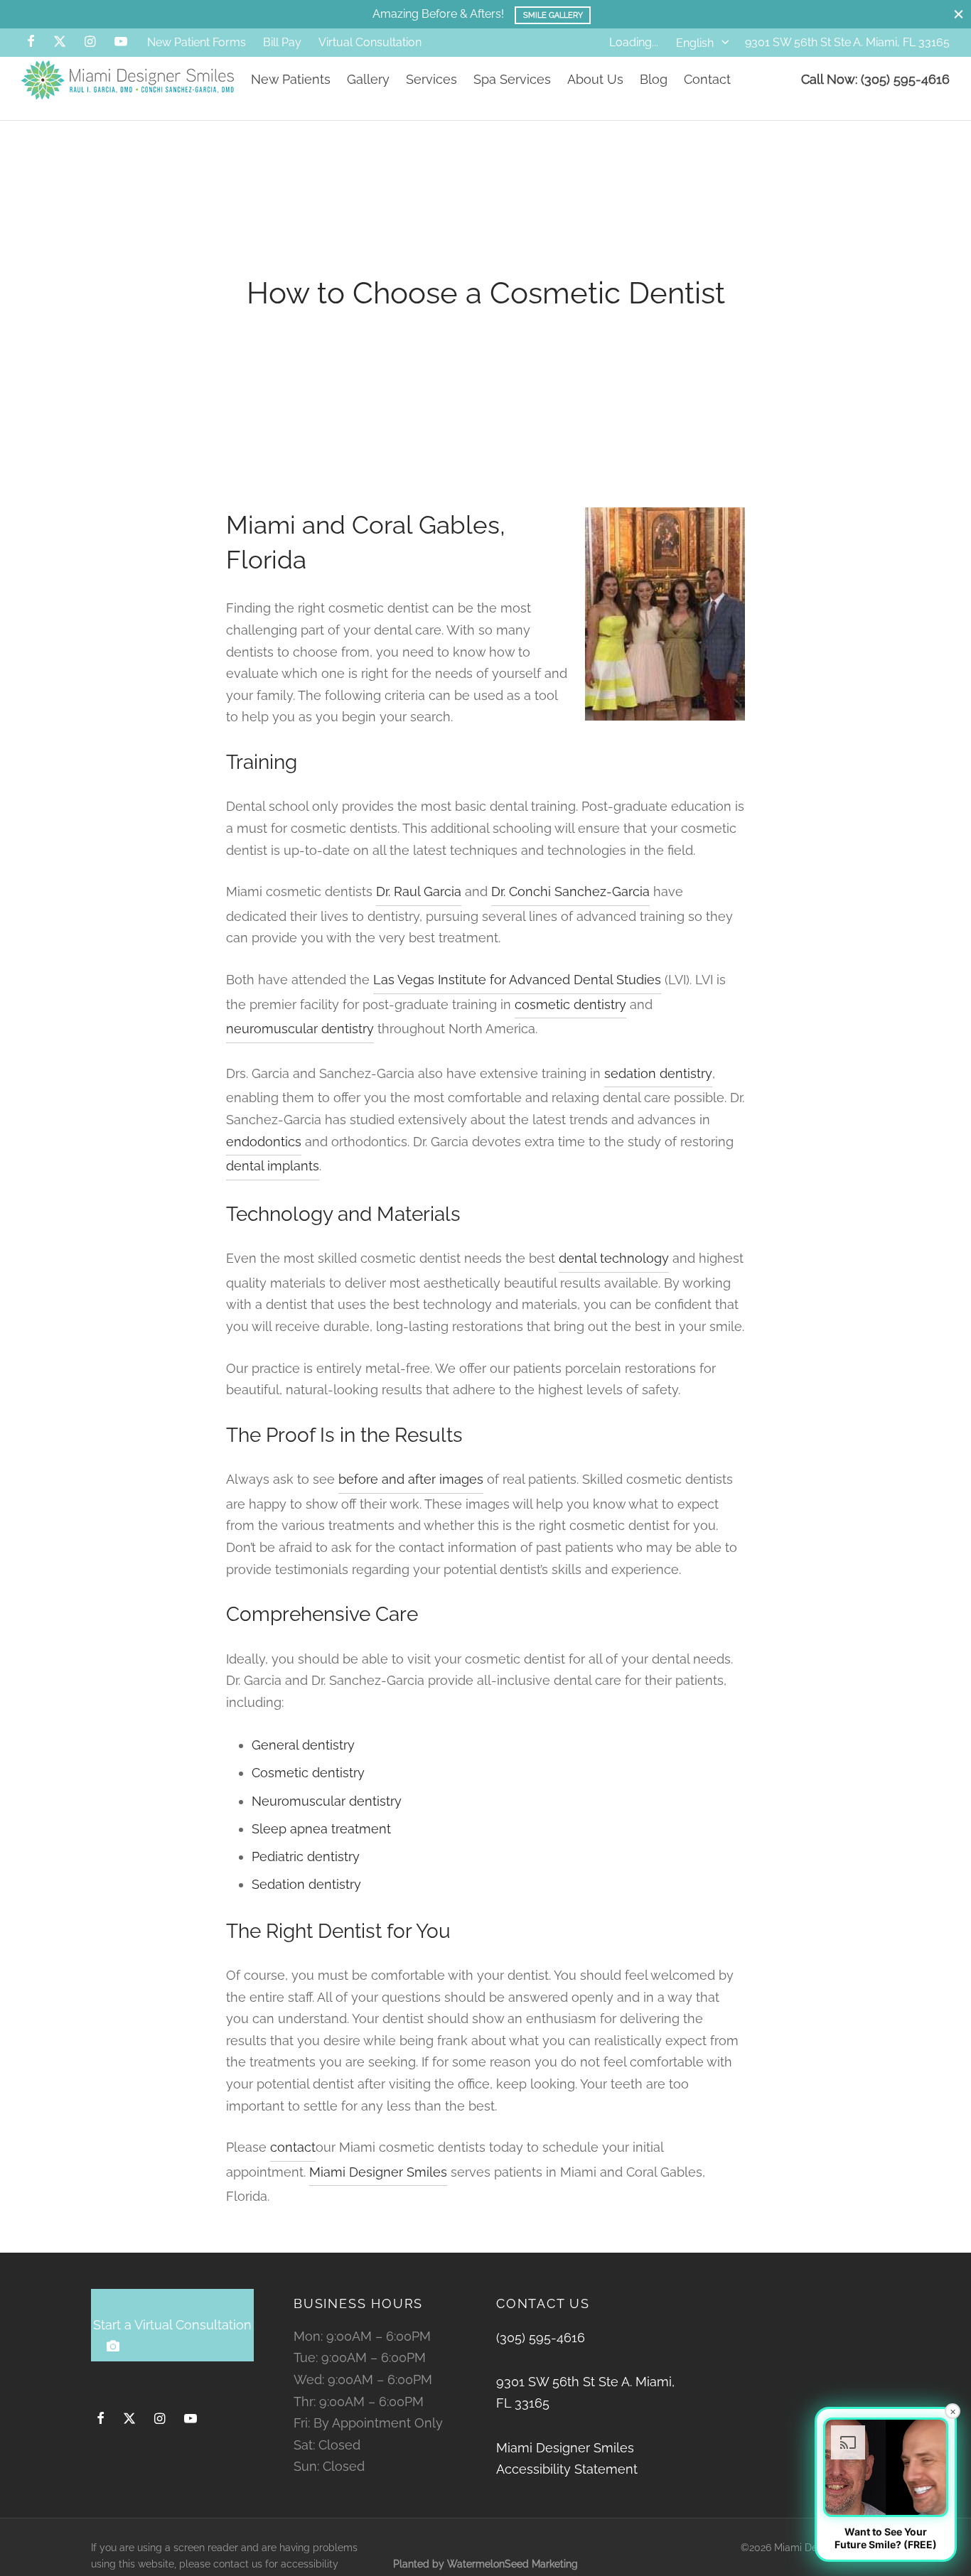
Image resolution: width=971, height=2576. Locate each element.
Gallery (368, 79)
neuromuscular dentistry (300, 1029)
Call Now (549, 15)
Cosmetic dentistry (308, 1773)
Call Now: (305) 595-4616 (875, 79)
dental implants (273, 1166)
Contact (707, 79)
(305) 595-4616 (541, 2338)
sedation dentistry (658, 1073)
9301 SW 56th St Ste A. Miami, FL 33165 (847, 42)
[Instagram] (90, 42)
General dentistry (303, 1745)
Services (431, 79)
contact (293, 2147)
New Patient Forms (197, 42)
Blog (654, 79)
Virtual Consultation (370, 42)
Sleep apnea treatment (321, 1829)
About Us (595, 79)
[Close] (959, 14)
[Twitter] (129, 2419)
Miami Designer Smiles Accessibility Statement (567, 2459)
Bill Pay (282, 42)
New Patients (291, 79)
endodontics (264, 1142)
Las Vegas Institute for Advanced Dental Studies (517, 980)
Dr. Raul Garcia (419, 891)
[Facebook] (31, 42)
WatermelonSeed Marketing (513, 2564)
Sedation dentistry (306, 1884)
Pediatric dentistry (306, 1856)
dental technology (614, 1258)
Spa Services (512, 79)
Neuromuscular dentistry (327, 1801)
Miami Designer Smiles (378, 2172)
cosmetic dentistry (570, 1004)
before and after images (411, 1479)
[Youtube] (121, 42)
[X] (60, 42)
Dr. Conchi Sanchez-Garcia (570, 891)
